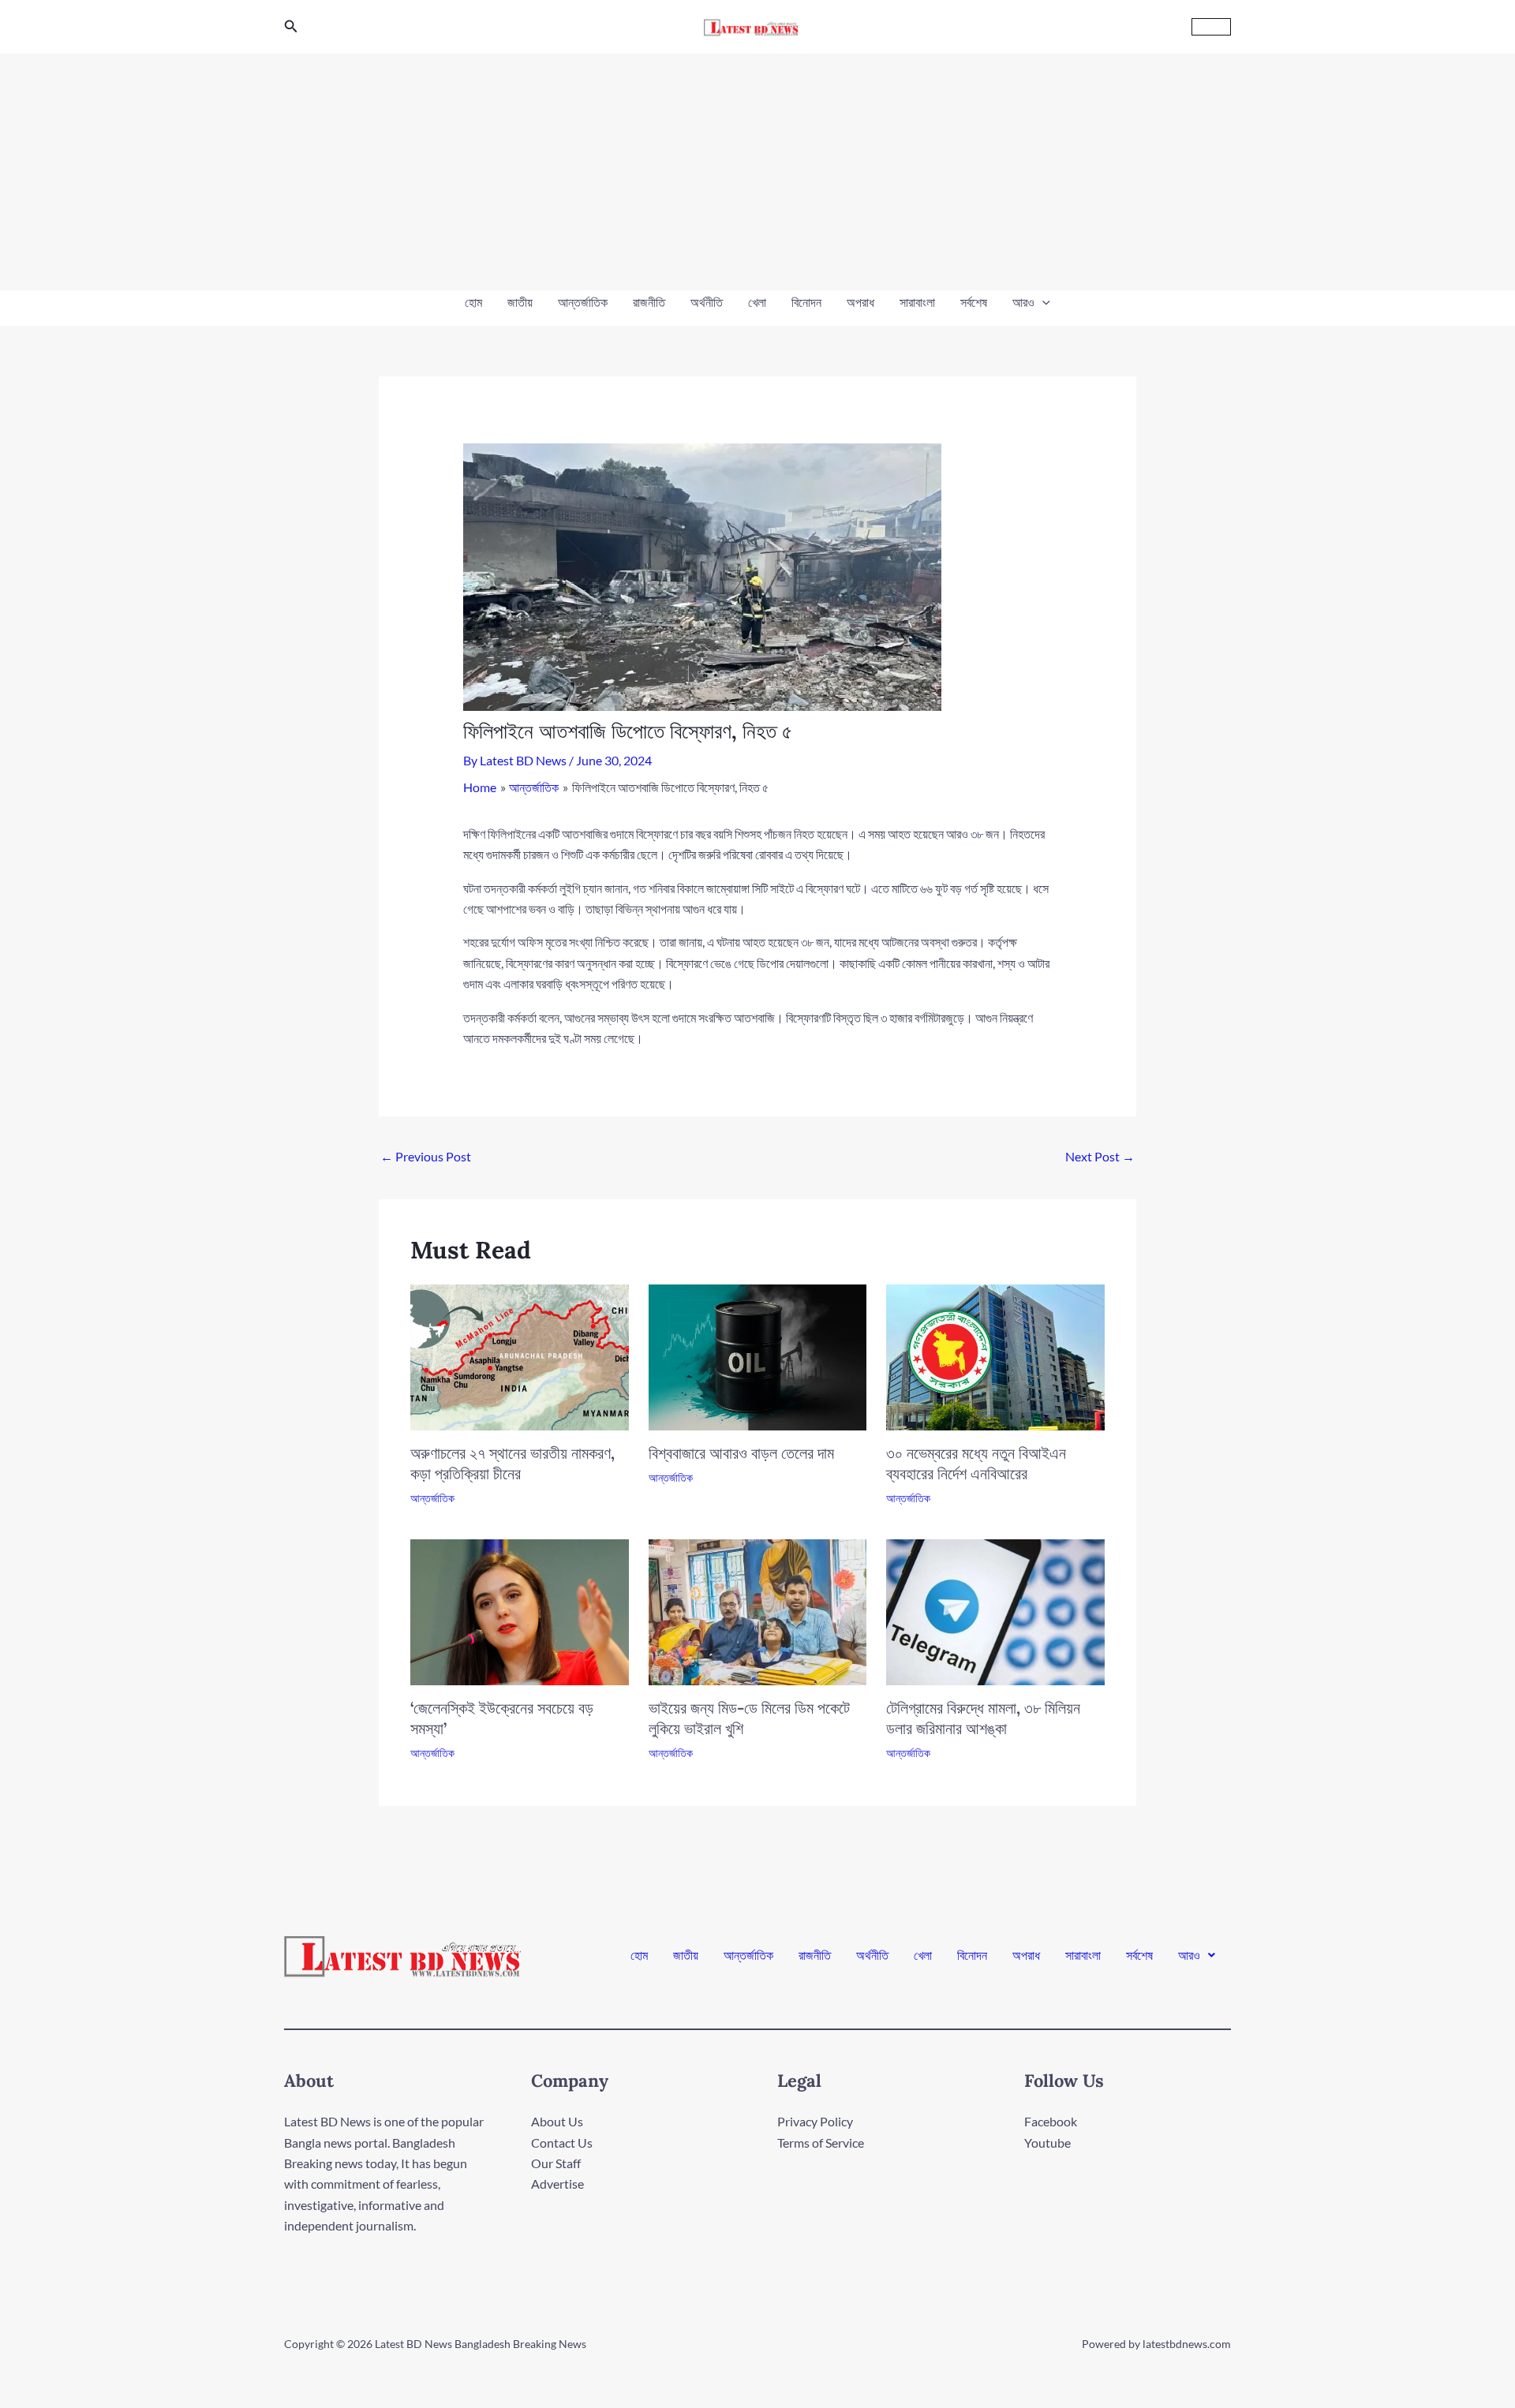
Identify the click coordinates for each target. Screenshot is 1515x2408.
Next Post (1100, 1156)
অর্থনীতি (707, 302)
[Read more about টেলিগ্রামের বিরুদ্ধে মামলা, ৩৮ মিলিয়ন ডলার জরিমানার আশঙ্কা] (995, 1610)
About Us (557, 2121)
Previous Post (426, 1156)
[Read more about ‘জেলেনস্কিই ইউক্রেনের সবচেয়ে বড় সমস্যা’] (520, 1611)
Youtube (1047, 2143)
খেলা (757, 302)
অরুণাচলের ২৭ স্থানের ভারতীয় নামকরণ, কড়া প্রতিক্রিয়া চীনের (512, 1463)
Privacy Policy (815, 2121)
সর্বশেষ (974, 302)
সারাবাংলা (917, 302)
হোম (473, 302)
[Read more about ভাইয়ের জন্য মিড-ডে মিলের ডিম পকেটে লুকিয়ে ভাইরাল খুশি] (758, 1611)
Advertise (557, 2184)
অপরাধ (860, 302)
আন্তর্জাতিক (583, 302)
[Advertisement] (757, 172)
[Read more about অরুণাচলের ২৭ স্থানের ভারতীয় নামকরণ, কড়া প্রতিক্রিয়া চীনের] (520, 1356)
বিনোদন (806, 302)
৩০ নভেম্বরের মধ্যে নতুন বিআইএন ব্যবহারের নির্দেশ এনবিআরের (976, 1463)
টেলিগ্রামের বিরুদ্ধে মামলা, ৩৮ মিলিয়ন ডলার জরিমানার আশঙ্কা (983, 1718)
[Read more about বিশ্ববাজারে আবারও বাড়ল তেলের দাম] (758, 1356)
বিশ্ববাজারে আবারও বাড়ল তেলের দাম (741, 1453)
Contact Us (562, 2143)
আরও (1023, 302)
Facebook (1051, 2121)
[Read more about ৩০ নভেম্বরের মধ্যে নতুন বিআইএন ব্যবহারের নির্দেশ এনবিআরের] (995, 1356)
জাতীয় (520, 302)
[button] (291, 26)
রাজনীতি (649, 302)
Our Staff (556, 2163)
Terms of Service (821, 2143)
